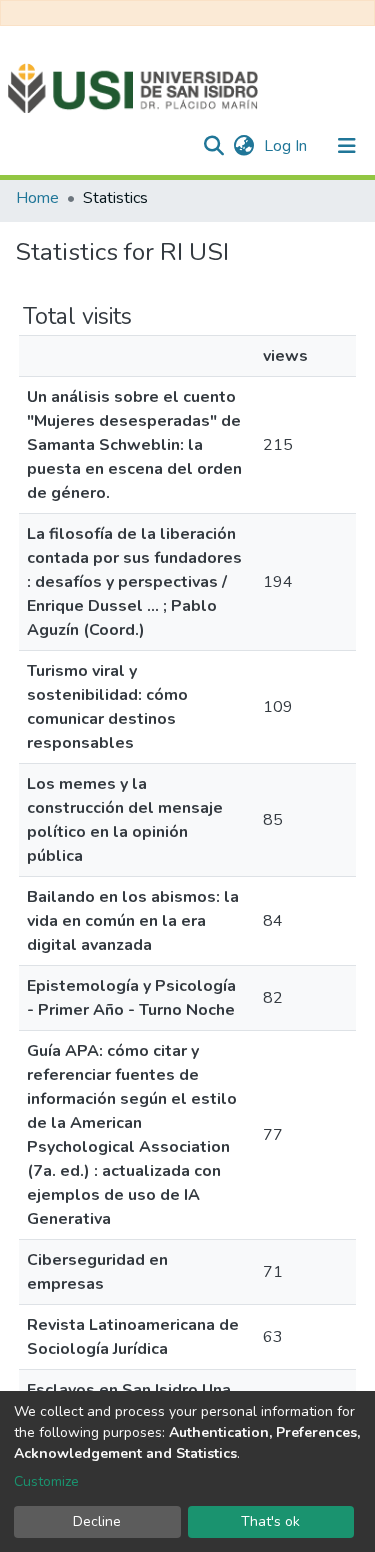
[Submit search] (213, 146)
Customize (46, 1481)
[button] (243, 146)
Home (37, 198)
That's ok (270, 1521)
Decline (97, 1521)
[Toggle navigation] (347, 146)
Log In (287, 146)
